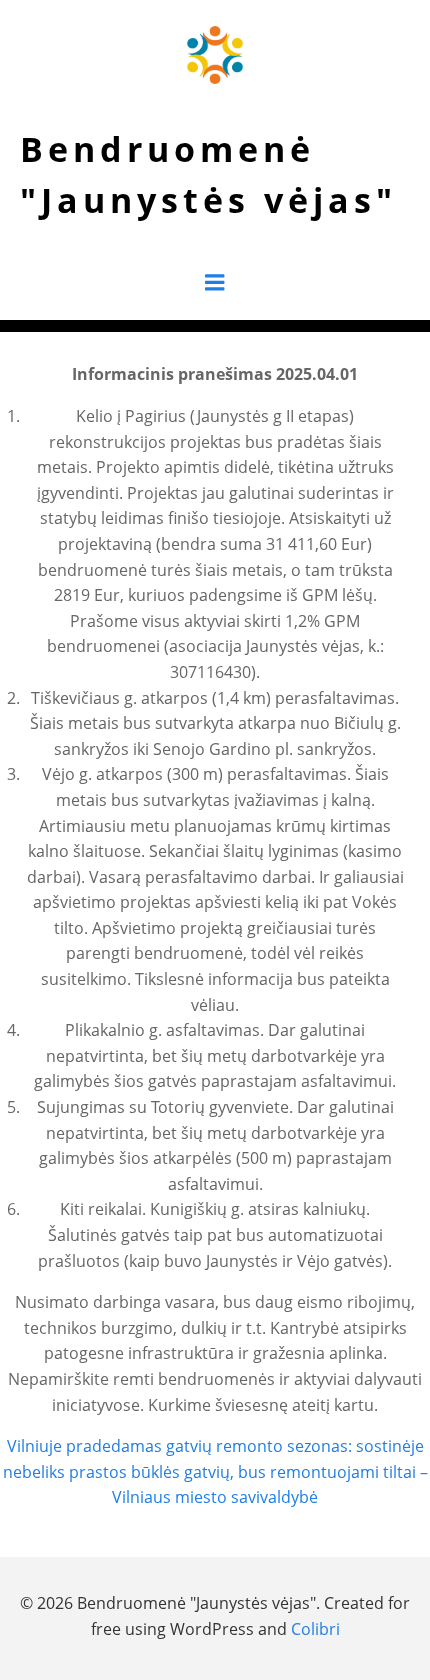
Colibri (315, 1629)
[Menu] (215, 283)
